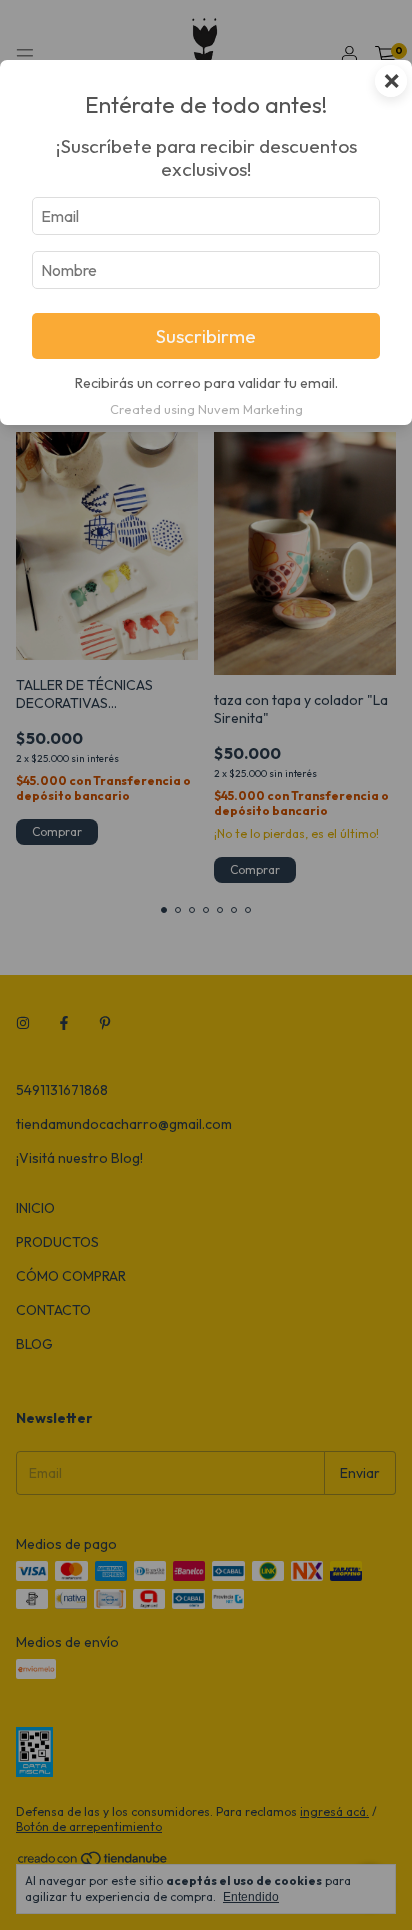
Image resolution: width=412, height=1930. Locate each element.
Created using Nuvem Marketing (206, 409)
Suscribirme (206, 336)
